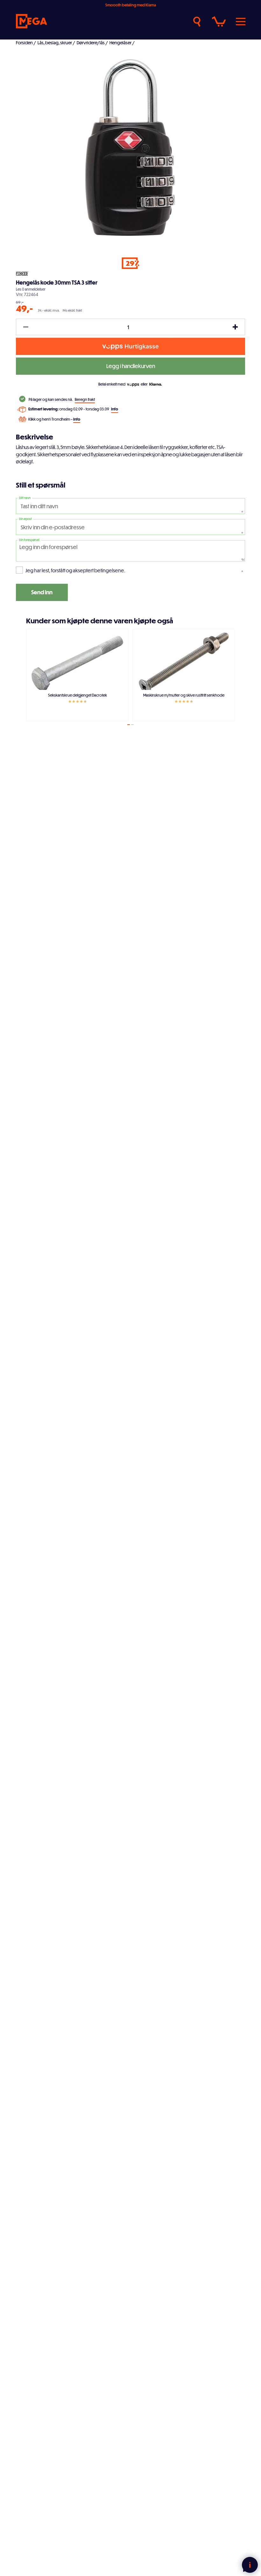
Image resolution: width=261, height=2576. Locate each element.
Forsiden (24, 43)
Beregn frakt (85, 399)
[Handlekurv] (219, 22)
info (115, 409)
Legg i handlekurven (131, 366)
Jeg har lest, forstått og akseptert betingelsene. (75, 570)
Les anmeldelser (31, 289)
